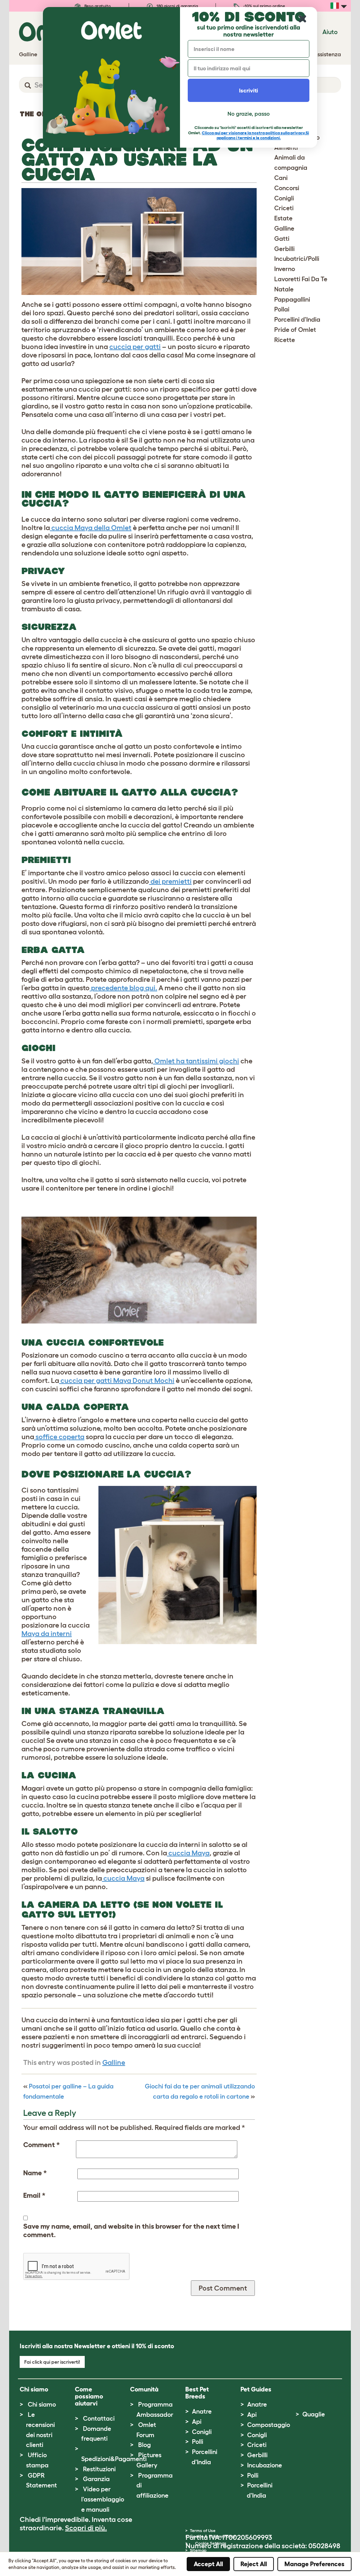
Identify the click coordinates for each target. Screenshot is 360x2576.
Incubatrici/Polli (297, 259)
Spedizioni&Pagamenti (114, 2459)
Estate (283, 218)
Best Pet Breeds (197, 2393)
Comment (41, 2145)
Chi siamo (42, 2404)
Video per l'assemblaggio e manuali (103, 2499)
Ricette (285, 340)
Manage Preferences (314, 2564)
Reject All (254, 2564)
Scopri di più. (86, 2528)
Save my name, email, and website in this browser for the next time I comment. (131, 2230)
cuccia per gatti (135, 347)
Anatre (202, 2411)
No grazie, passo (249, 114)
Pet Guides (256, 2389)
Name (35, 2173)
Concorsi (287, 188)
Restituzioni (99, 2469)
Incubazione (265, 2465)
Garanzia (96, 2479)
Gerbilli (284, 249)
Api (197, 2422)
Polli (198, 2442)
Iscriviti (249, 90)
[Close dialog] (303, 19)
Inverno (285, 269)
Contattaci (99, 2419)
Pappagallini (292, 300)
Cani (281, 178)
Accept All (208, 2564)
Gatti (282, 239)
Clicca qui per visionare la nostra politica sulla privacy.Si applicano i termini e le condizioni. (255, 135)
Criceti (284, 208)
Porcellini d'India (297, 320)
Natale (284, 289)
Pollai (282, 309)
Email (34, 2195)
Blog (144, 2445)
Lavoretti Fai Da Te (301, 279)
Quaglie (314, 2414)
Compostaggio (269, 2425)
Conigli (284, 198)
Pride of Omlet (295, 330)
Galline (114, 2062)
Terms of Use (203, 2530)
